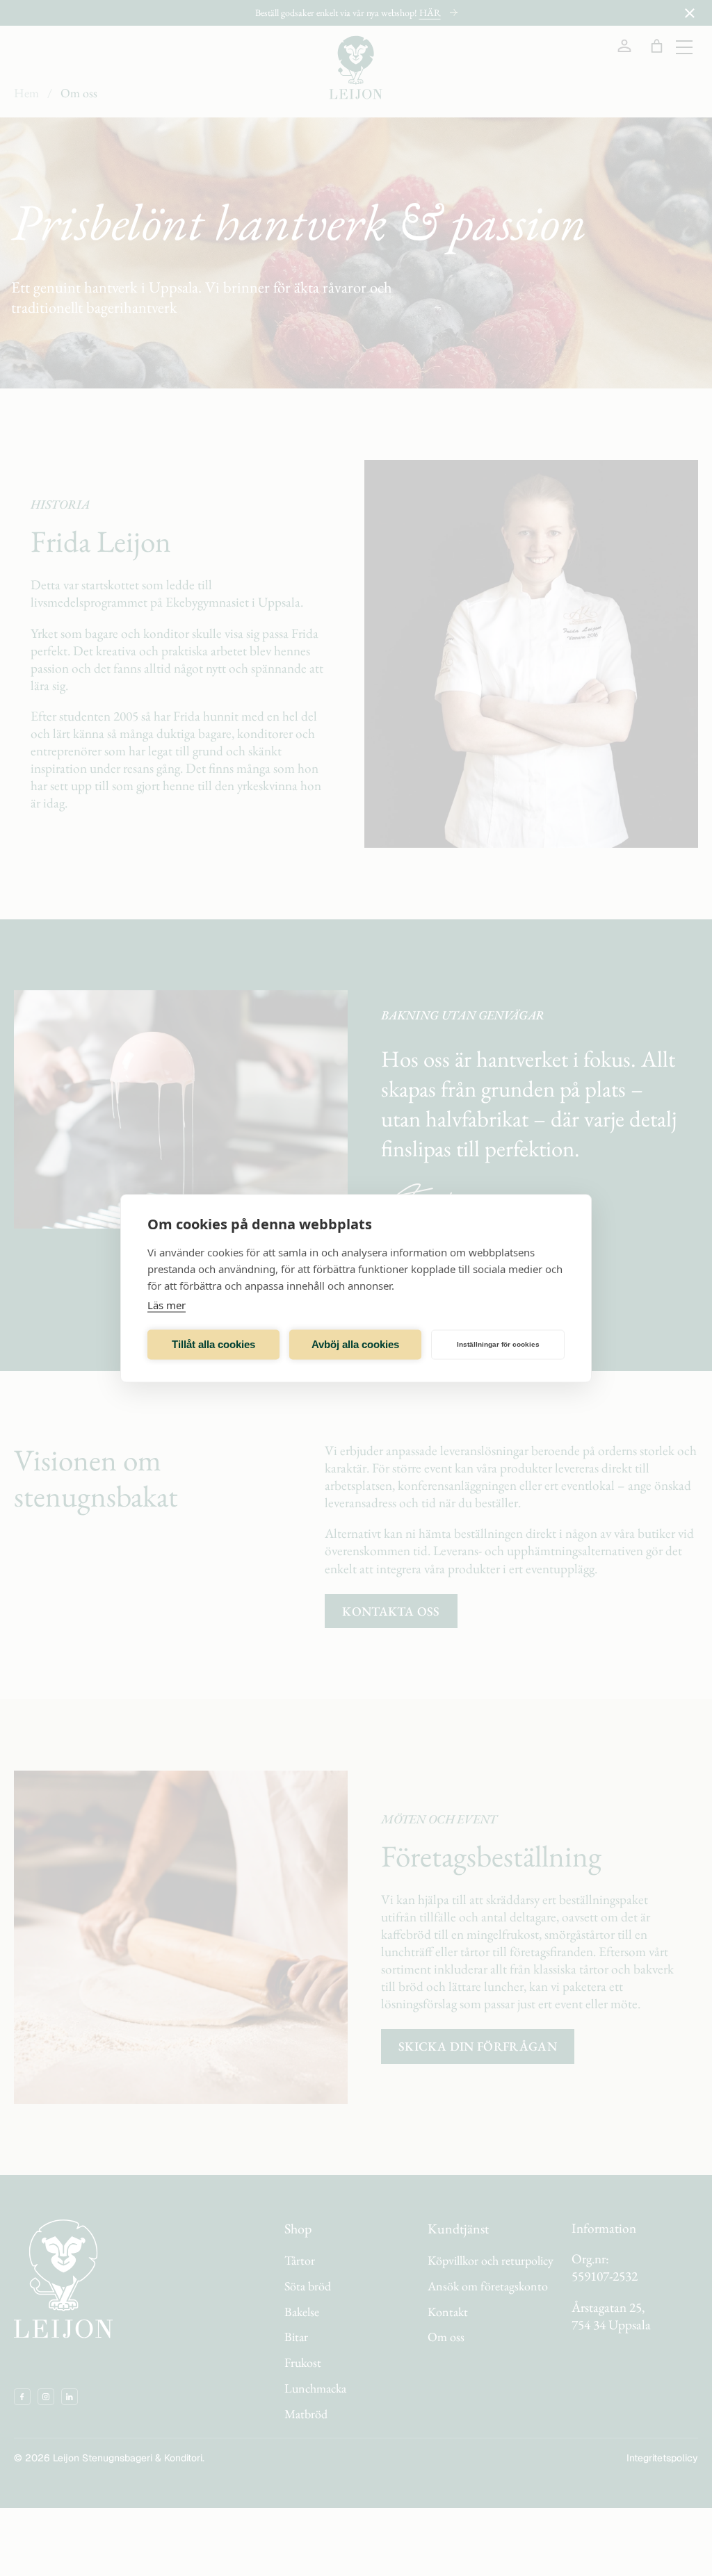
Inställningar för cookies (498, 1344)
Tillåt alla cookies (213, 1344)
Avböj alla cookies (355, 1344)
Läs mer (167, 1304)
